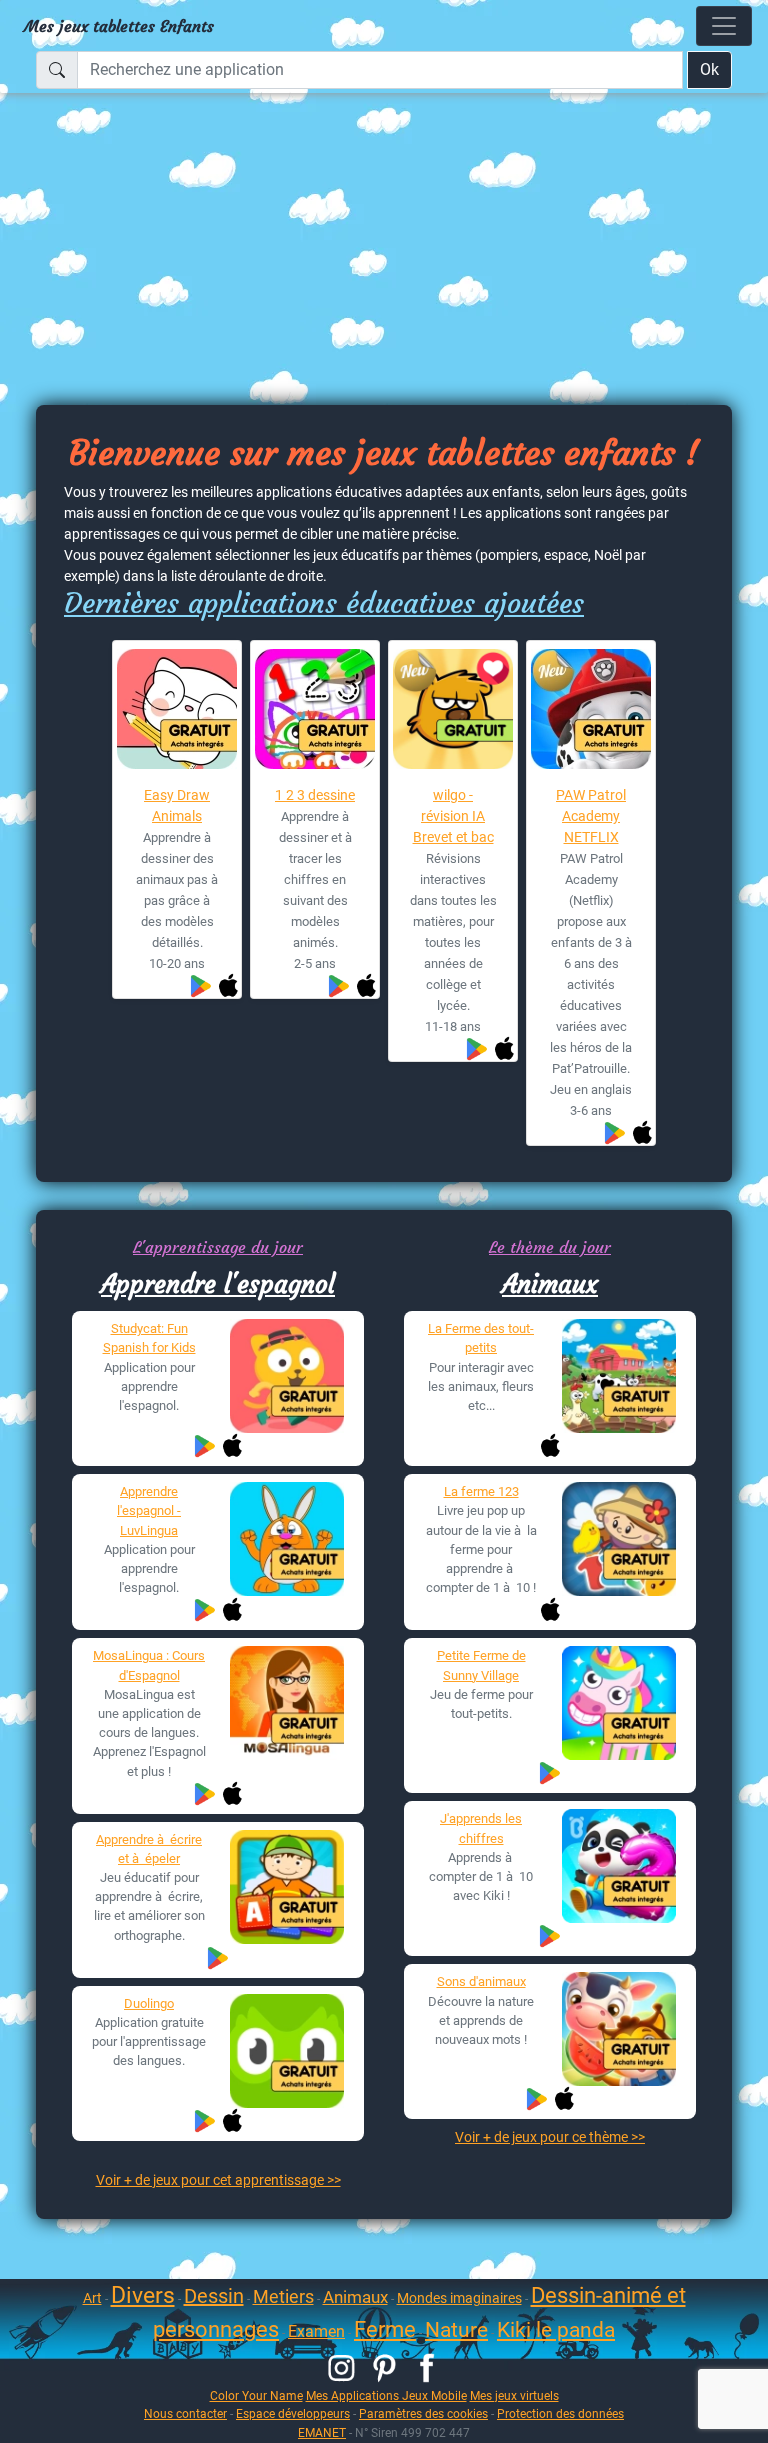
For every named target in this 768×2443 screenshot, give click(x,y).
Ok (709, 69)
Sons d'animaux (481, 1981)
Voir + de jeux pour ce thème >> (550, 2137)
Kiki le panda (556, 2330)
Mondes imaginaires (459, 2298)
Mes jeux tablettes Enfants (119, 26)
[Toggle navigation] (724, 26)
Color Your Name (256, 2395)
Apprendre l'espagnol (218, 1284)
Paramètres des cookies (423, 2413)
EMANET (322, 2432)
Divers (143, 2295)
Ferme (385, 2329)
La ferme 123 (481, 1491)
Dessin (214, 2296)
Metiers (283, 2296)
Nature (456, 2330)
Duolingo (149, 2003)
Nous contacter (185, 2413)
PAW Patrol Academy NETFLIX (591, 816)
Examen (316, 2331)
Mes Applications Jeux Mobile (386, 2395)
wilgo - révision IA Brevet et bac (453, 816)
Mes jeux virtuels (514, 2395)
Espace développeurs (293, 2413)
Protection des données (560, 2413)
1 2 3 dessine (315, 795)
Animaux (550, 1284)
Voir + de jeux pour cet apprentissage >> (218, 2180)
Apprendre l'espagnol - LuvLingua (149, 1510)
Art (92, 2298)
